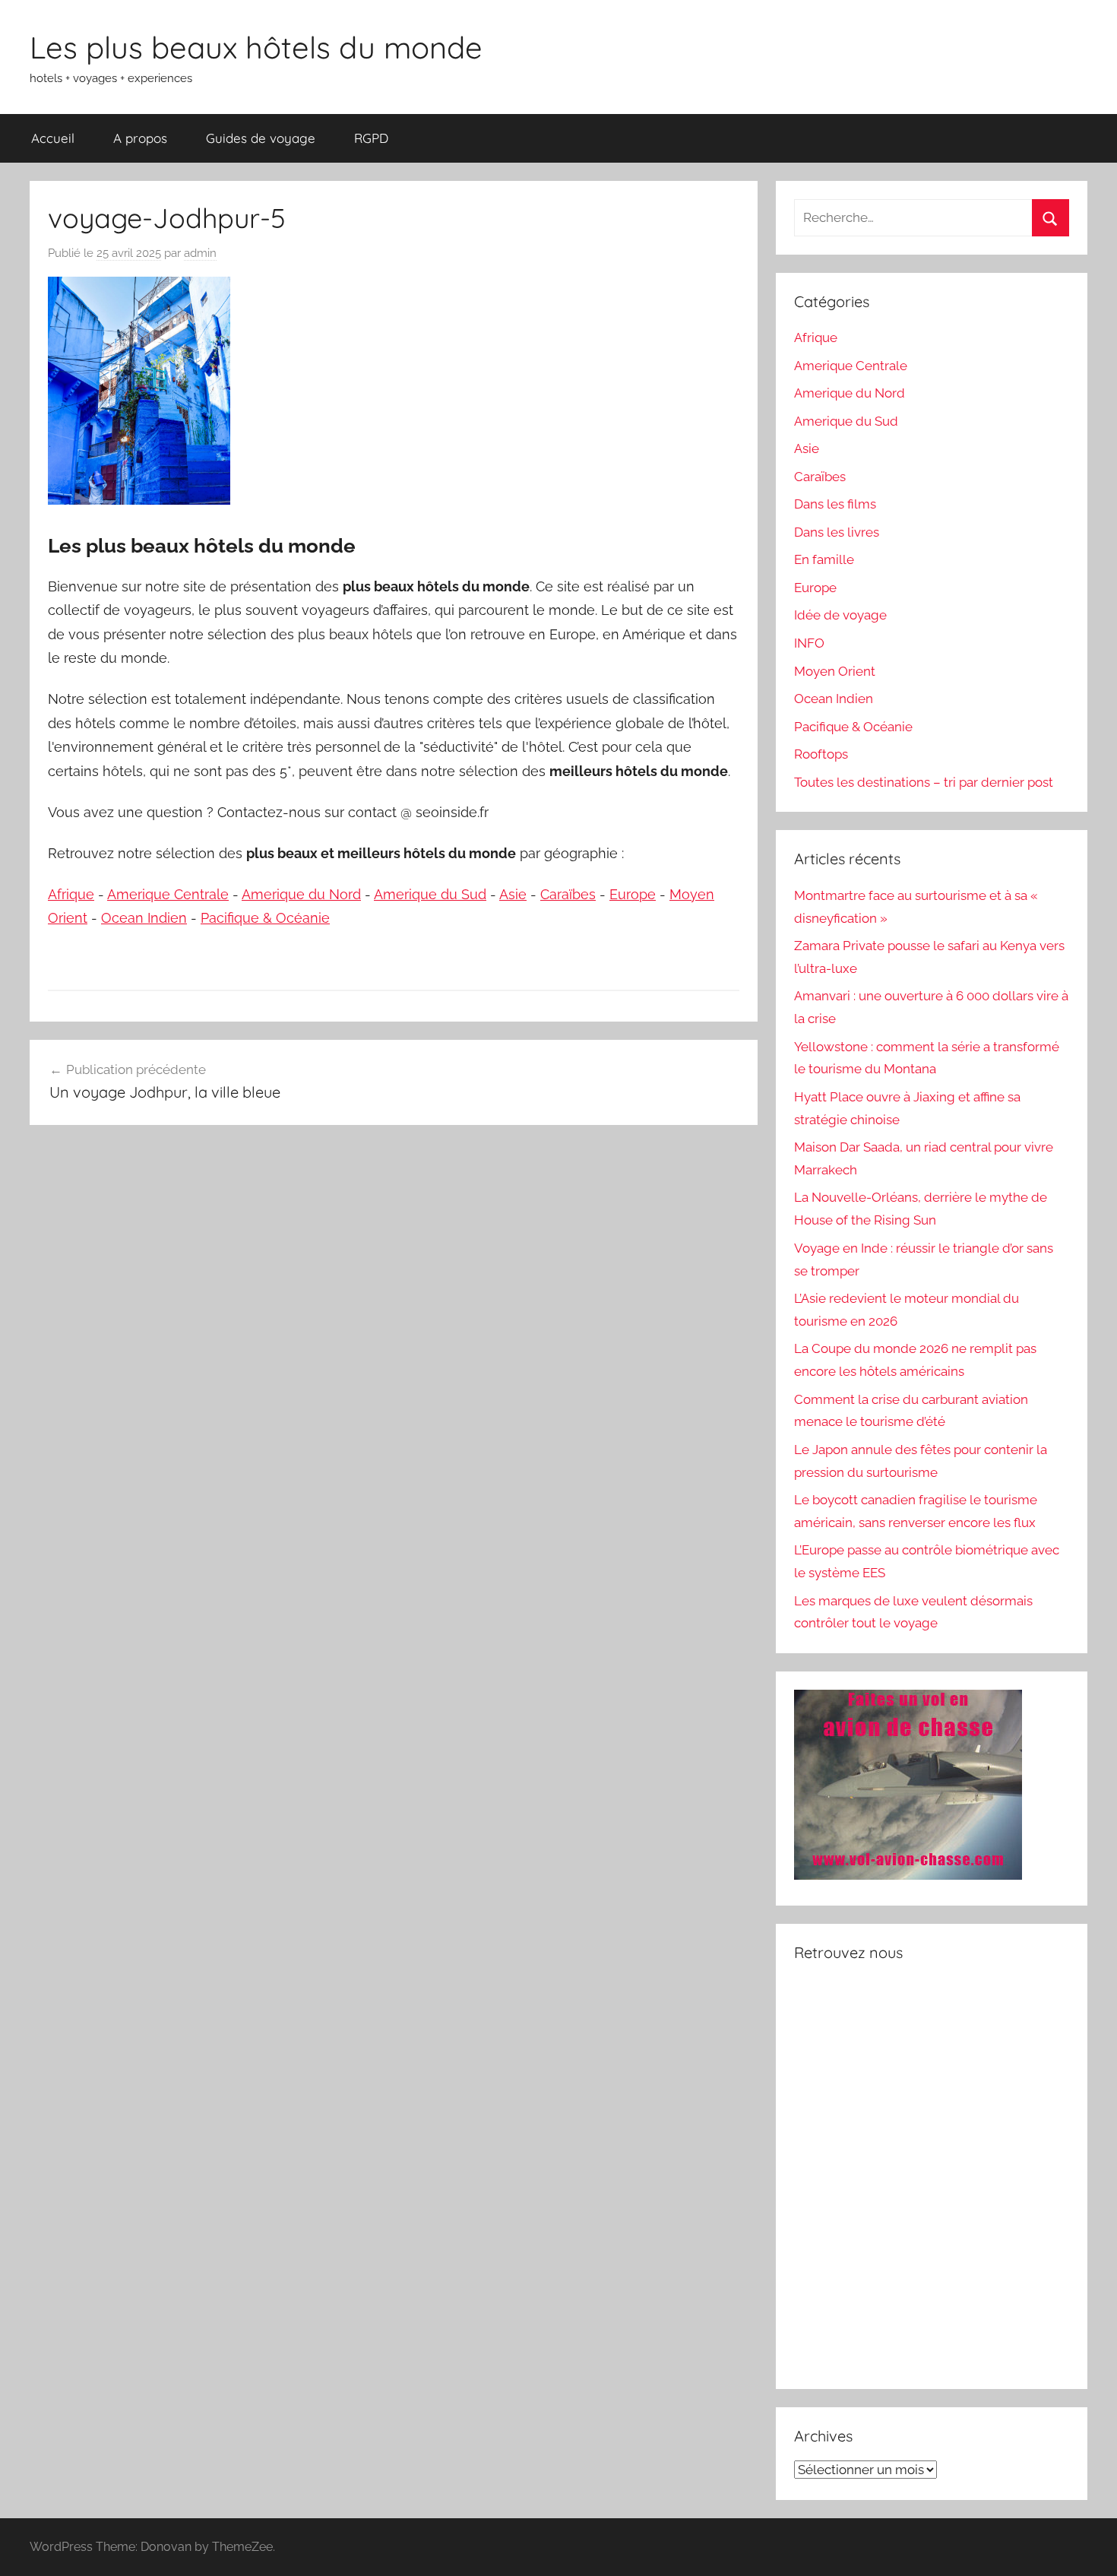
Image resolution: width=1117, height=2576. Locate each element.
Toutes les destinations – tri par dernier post (924, 782)
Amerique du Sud (430, 894)
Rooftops (821, 754)
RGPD (371, 138)
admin (200, 253)
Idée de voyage (840, 615)
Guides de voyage (261, 138)
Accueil (53, 138)
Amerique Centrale (168, 894)
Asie (513, 894)
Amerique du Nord (301, 894)
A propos (140, 138)
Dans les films (835, 504)
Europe (633, 894)
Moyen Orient (835, 671)
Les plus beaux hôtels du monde (256, 47)
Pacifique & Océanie (265, 918)
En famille (824, 559)
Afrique (71, 894)
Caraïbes (568, 894)
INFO (809, 643)
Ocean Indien (144, 918)
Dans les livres (837, 532)
